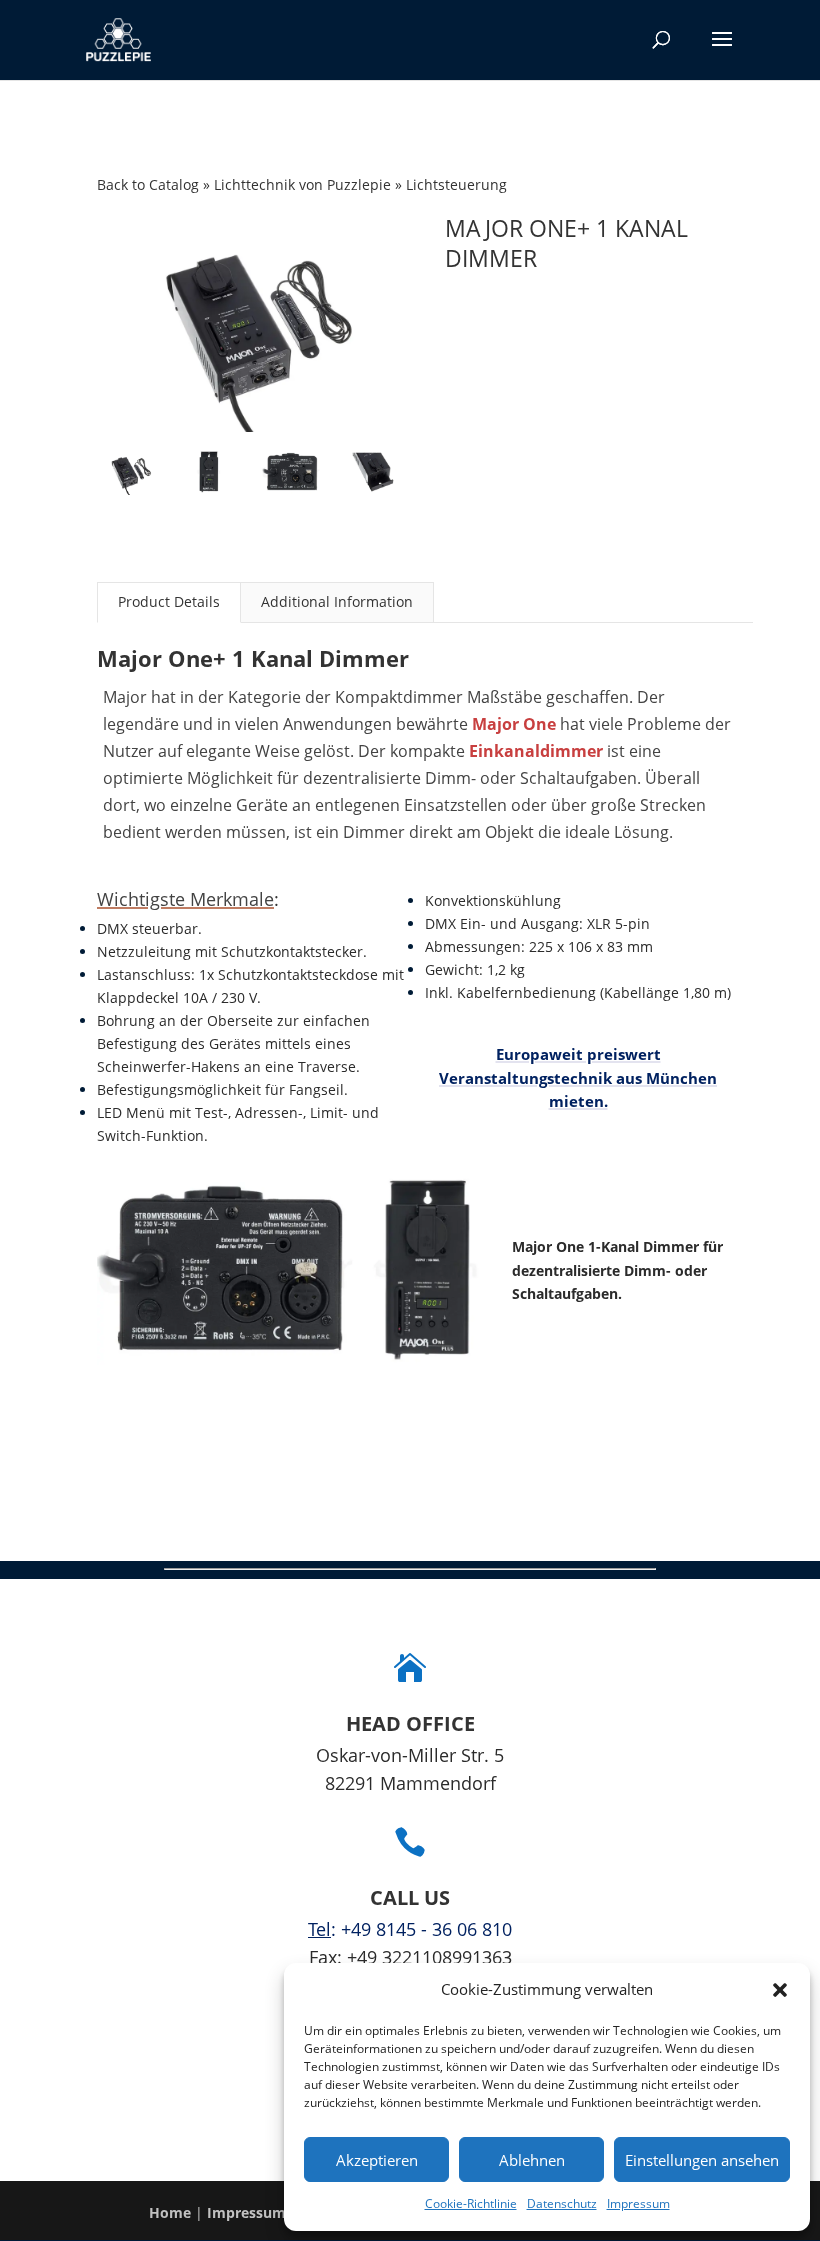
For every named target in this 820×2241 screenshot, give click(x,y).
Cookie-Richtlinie (471, 2203)
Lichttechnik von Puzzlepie (304, 184)
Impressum (638, 2203)
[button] (780, 1990)
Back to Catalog (150, 184)
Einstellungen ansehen (702, 2160)
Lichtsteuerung (456, 184)
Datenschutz (562, 2203)
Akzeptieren (377, 2160)
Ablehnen (532, 2160)
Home (170, 2212)
